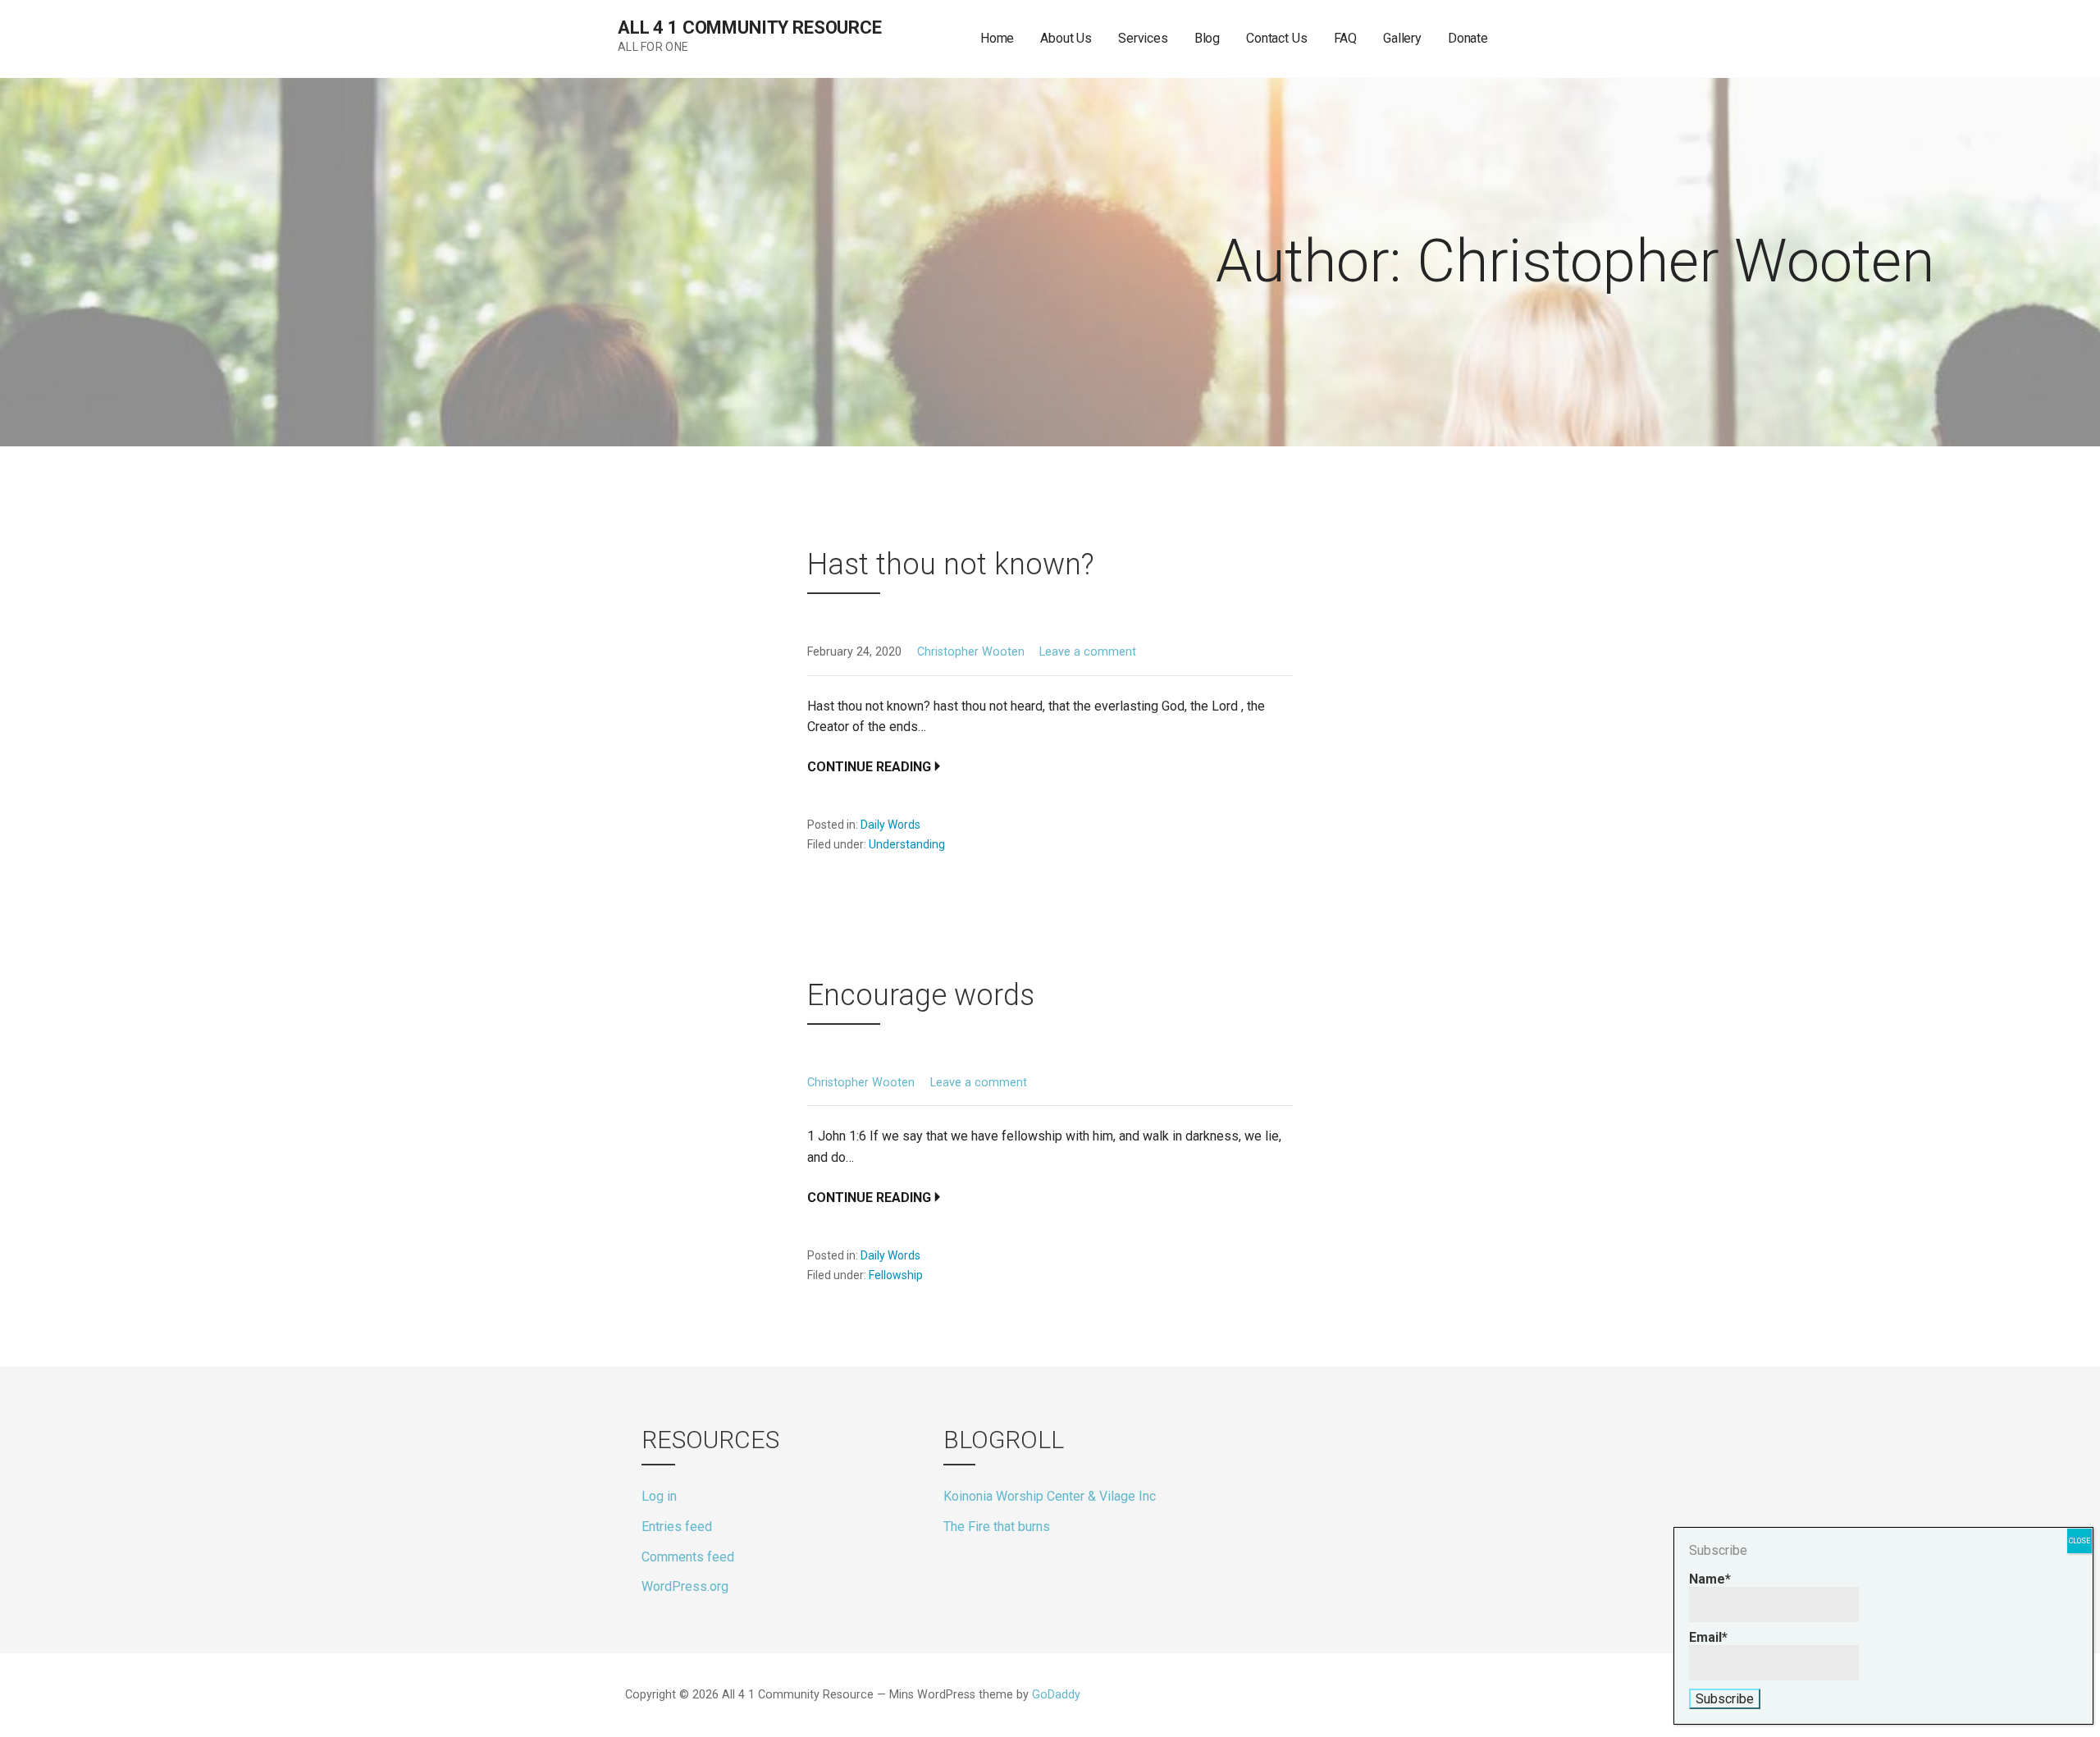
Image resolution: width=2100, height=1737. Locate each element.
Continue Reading (869, 767)
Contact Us (1276, 38)
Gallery (1402, 38)
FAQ (1346, 38)
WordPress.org (685, 1586)
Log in (659, 1496)
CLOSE (2079, 1541)
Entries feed (677, 1527)
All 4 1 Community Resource (750, 27)
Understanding (907, 844)
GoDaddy (1056, 1695)
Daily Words (890, 825)
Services (1143, 38)
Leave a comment (1088, 652)
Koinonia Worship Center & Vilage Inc (1050, 1496)
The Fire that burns (997, 1527)
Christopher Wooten (971, 652)
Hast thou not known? (951, 565)
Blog (1207, 38)
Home (997, 38)
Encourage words (921, 995)
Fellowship (896, 1275)
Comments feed (688, 1557)
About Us (1066, 38)
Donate (1468, 38)
